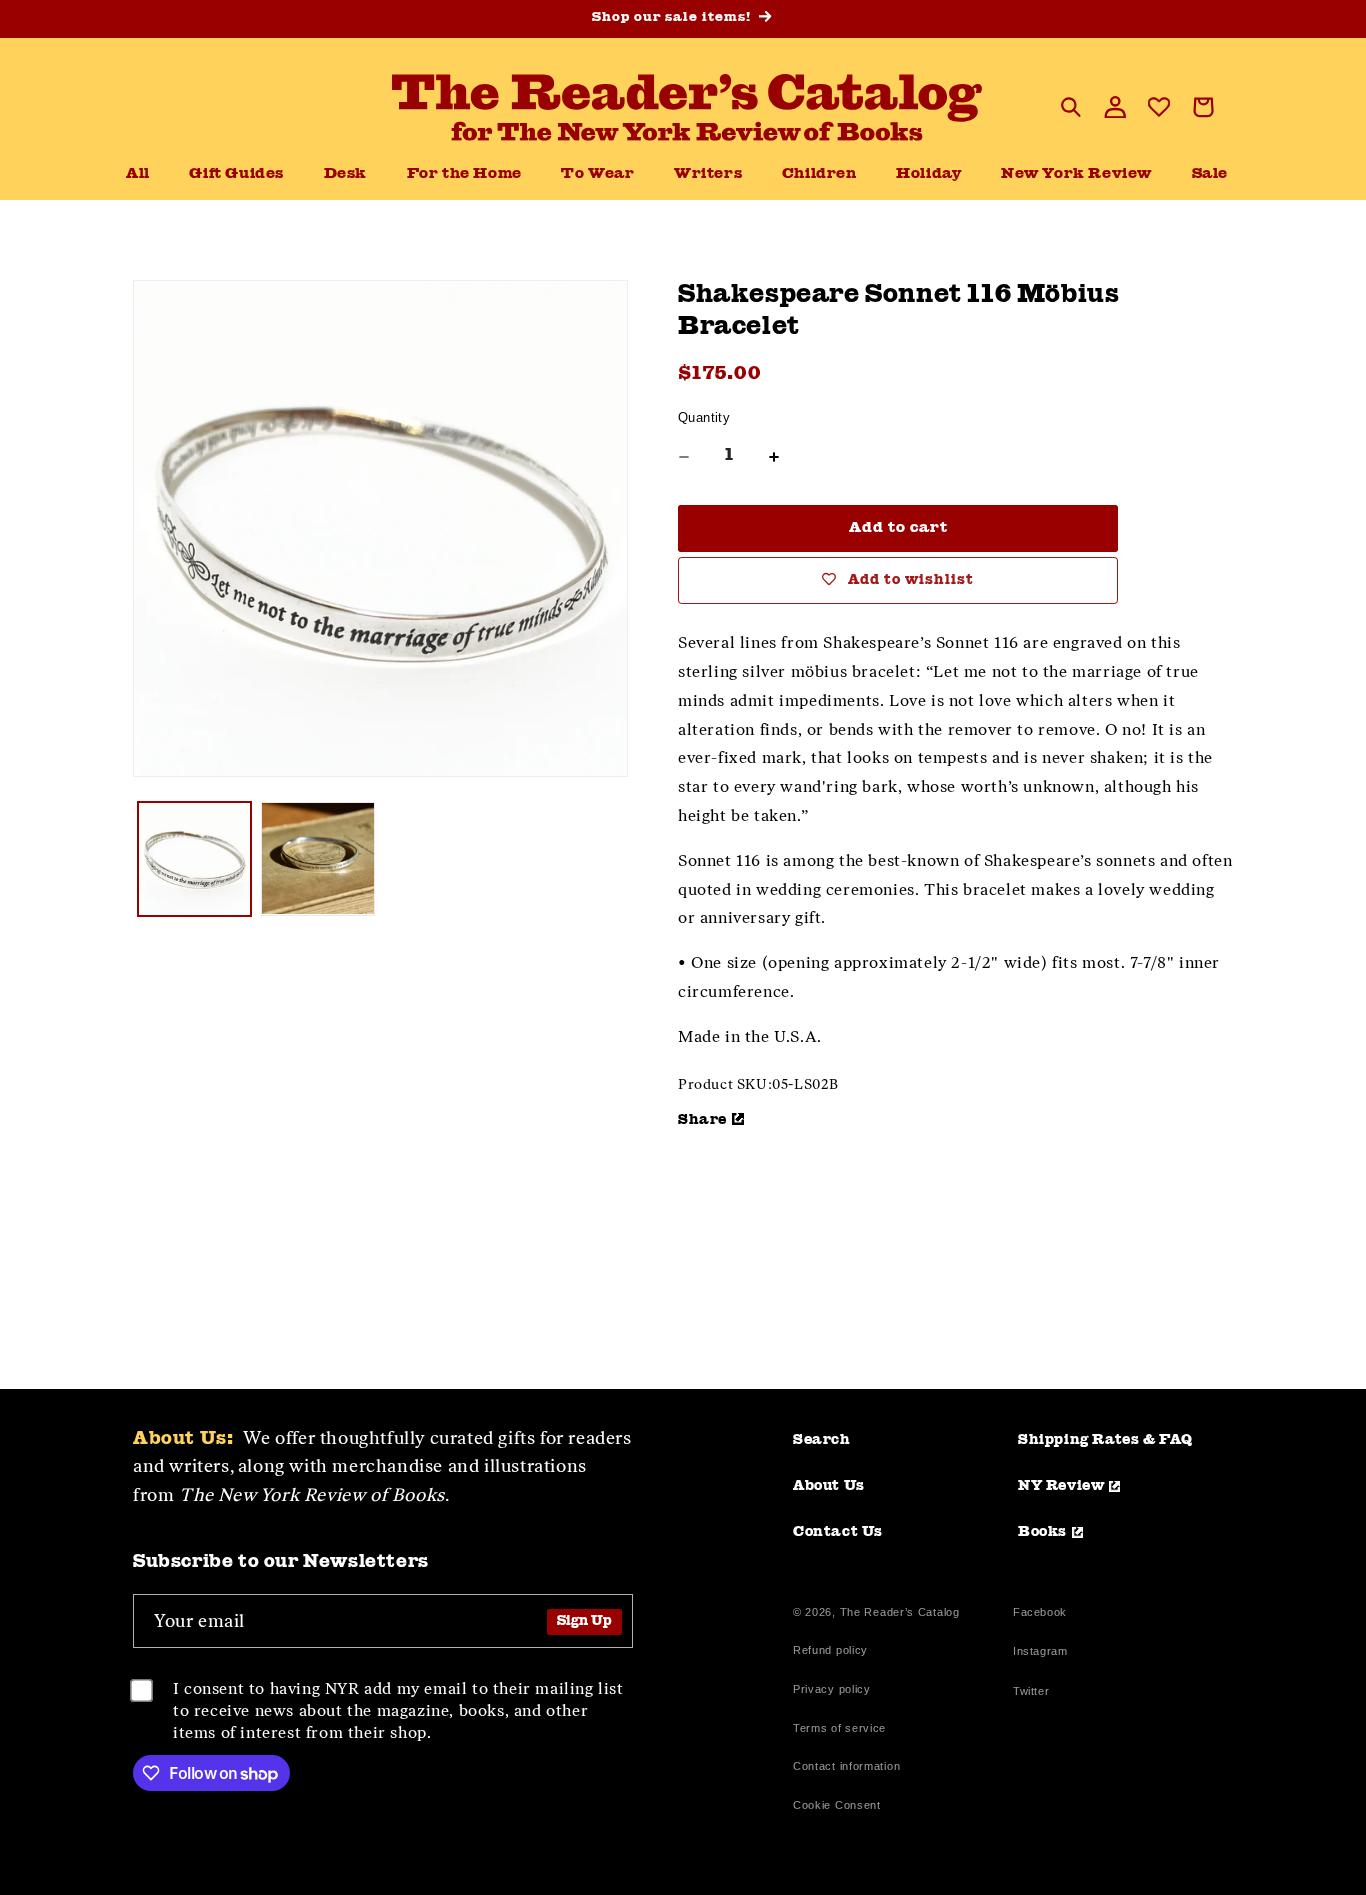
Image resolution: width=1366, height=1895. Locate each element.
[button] (345, 175)
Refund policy (830, 1650)
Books (1042, 1532)
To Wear (597, 174)
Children (819, 174)
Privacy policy (832, 1689)
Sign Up (584, 1621)
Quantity (704, 417)
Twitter (1035, 1693)
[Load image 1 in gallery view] (194, 858)
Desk (345, 174)
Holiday (928, 174)
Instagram (1040, 1653)
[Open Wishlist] (1159, 107)
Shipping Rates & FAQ (1105, 1440)
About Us (829, 1486)
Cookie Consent (837, 1805)
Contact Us (838, 1532)
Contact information (846, 1766)
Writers (708, 174)
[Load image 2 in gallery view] (317, 858)
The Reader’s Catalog (900, 1612)
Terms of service (839, 1728)
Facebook (1040, 1614)
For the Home (464, 174)
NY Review (1061, 1486)
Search (822, 1440)
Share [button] (702, 1120)
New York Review (1076, 174)
